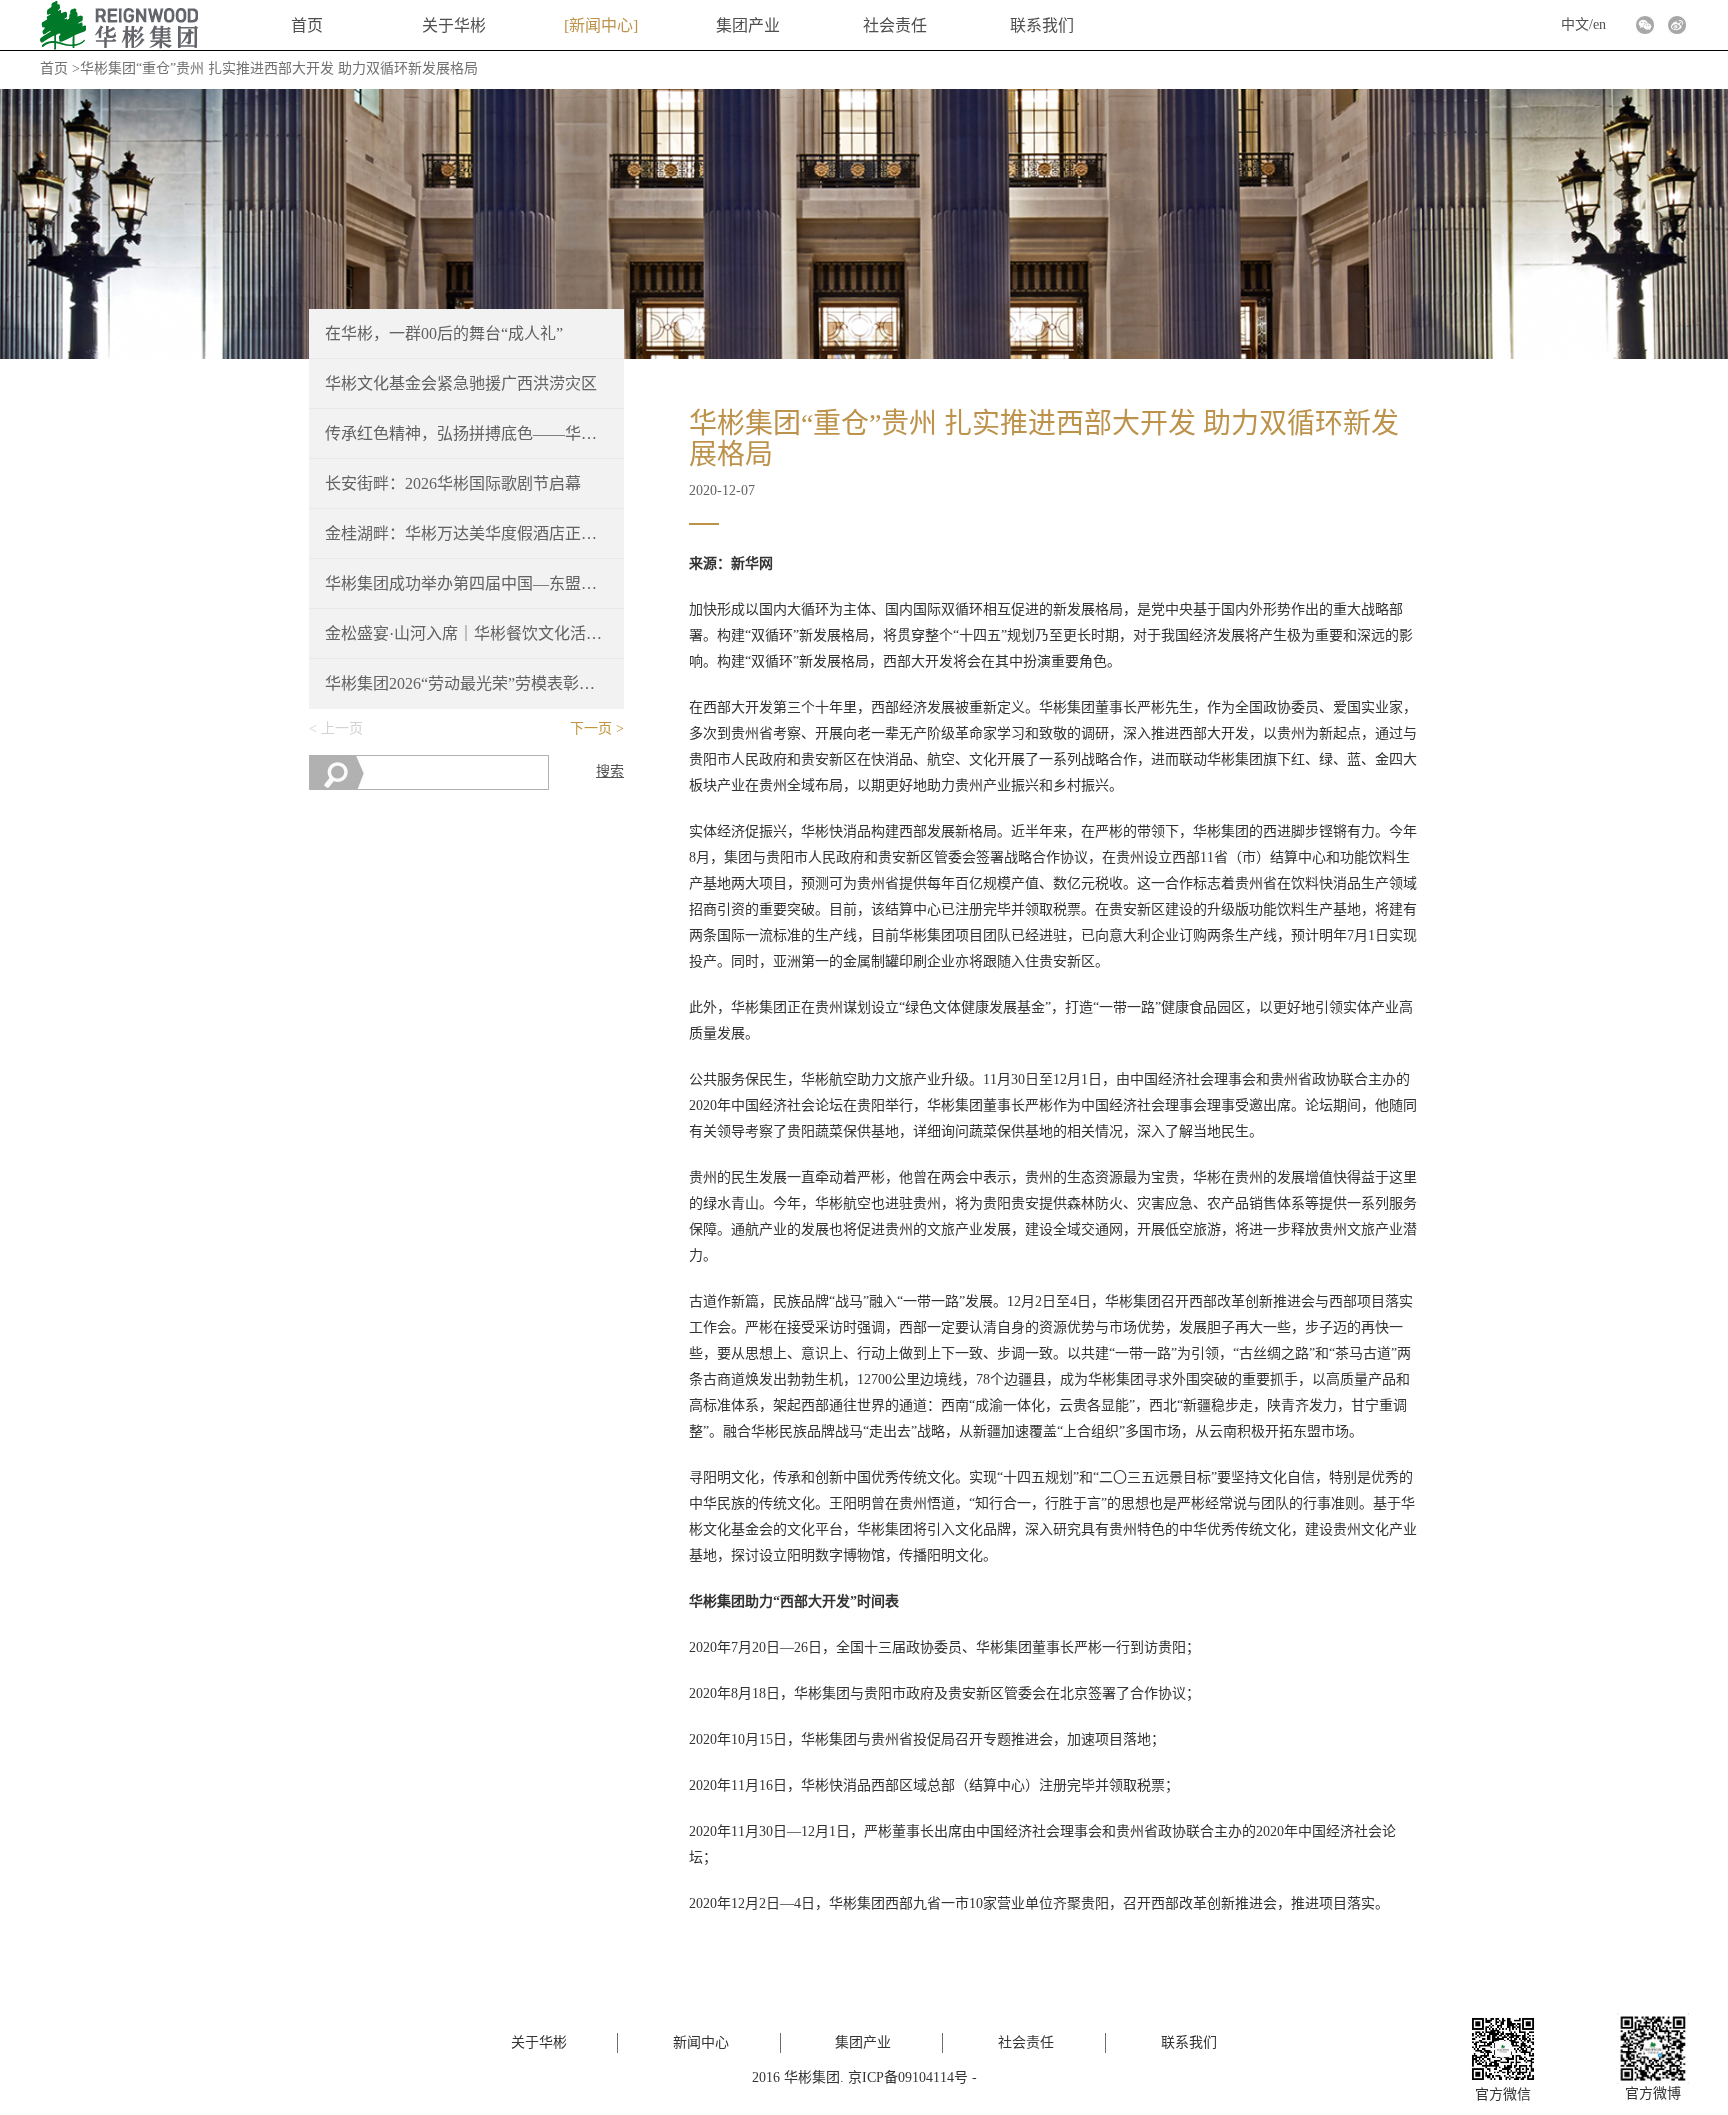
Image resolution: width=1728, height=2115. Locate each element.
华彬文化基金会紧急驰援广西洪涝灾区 (461, 383)
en (1599, 24)
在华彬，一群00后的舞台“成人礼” (444, 333)
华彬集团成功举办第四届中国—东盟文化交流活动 (467, 583)
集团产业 (748, 25)
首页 (307, 25)
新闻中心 (601, 25)
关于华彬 (454, 25)
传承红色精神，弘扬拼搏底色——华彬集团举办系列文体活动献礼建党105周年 (467, 433)
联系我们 (1042, 25)
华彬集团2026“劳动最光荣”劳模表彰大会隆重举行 (467, 683)
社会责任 (895, 25)
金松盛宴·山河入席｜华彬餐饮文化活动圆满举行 (467, 633)
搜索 (610, 771)
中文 (1575, 24)
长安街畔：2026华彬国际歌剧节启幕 (453, 483)
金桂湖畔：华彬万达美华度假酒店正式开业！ (467, 533)
